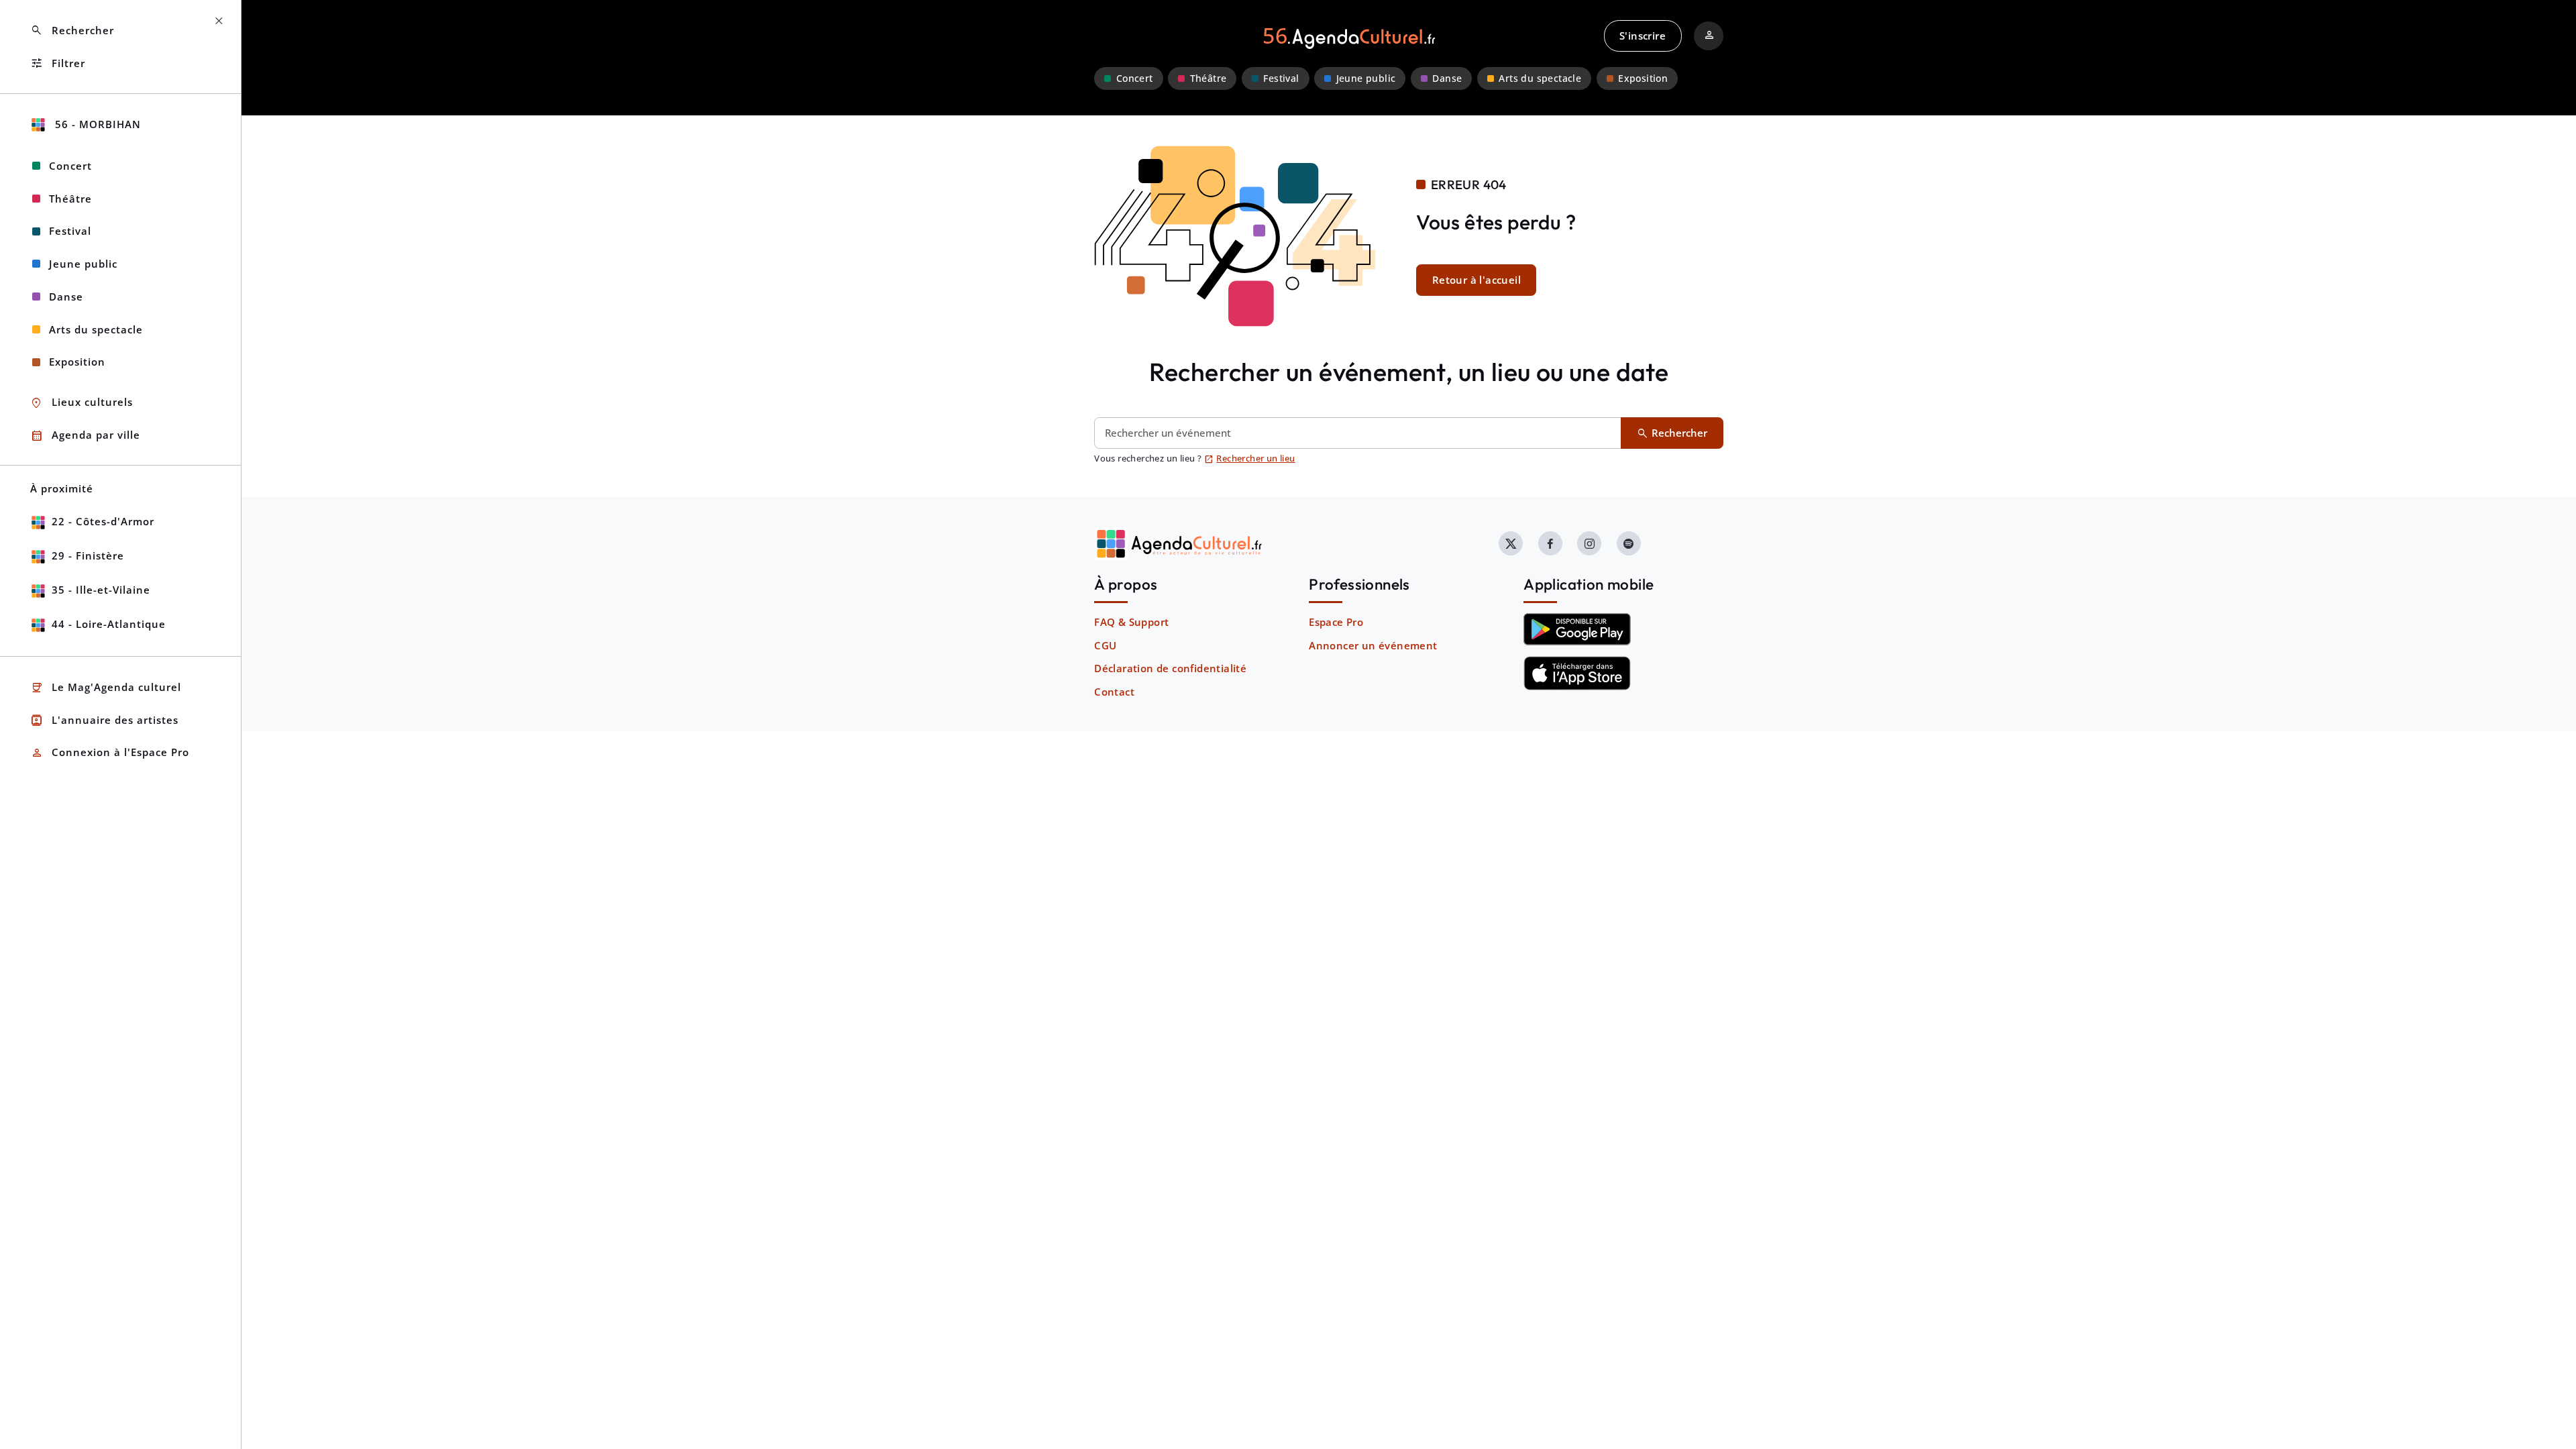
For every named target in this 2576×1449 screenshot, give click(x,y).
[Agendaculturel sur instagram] (1589, 543)
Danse (1447, 78)
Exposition (1643, 78)
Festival (1281, 78)
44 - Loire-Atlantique (109, 624)
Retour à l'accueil (1477, 280)
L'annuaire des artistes (104, 720)
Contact (1114, 692)
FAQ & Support (1131, 622)
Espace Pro (1336, 622)
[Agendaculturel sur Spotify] (1629, 543)
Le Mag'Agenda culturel (106, 688)
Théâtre (1209, 78)
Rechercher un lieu (1250, 458)
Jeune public (1366, 78)
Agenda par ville (85, 436)
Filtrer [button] (58, 63)
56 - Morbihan (96, 124)
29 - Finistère (88, 555)
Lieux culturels (82, 403)
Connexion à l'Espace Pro (110, 753)
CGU (1105, 645)
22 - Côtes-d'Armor (103, 521)
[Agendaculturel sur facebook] (1550, 543)
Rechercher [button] (72, 31)
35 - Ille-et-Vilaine (101, 590)
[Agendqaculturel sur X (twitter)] (1511, 543)
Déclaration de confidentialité (1170, 668)
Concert (1135, 78)
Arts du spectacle (1540, 78)
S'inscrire (1643, 36)
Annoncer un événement (1373, 645)
